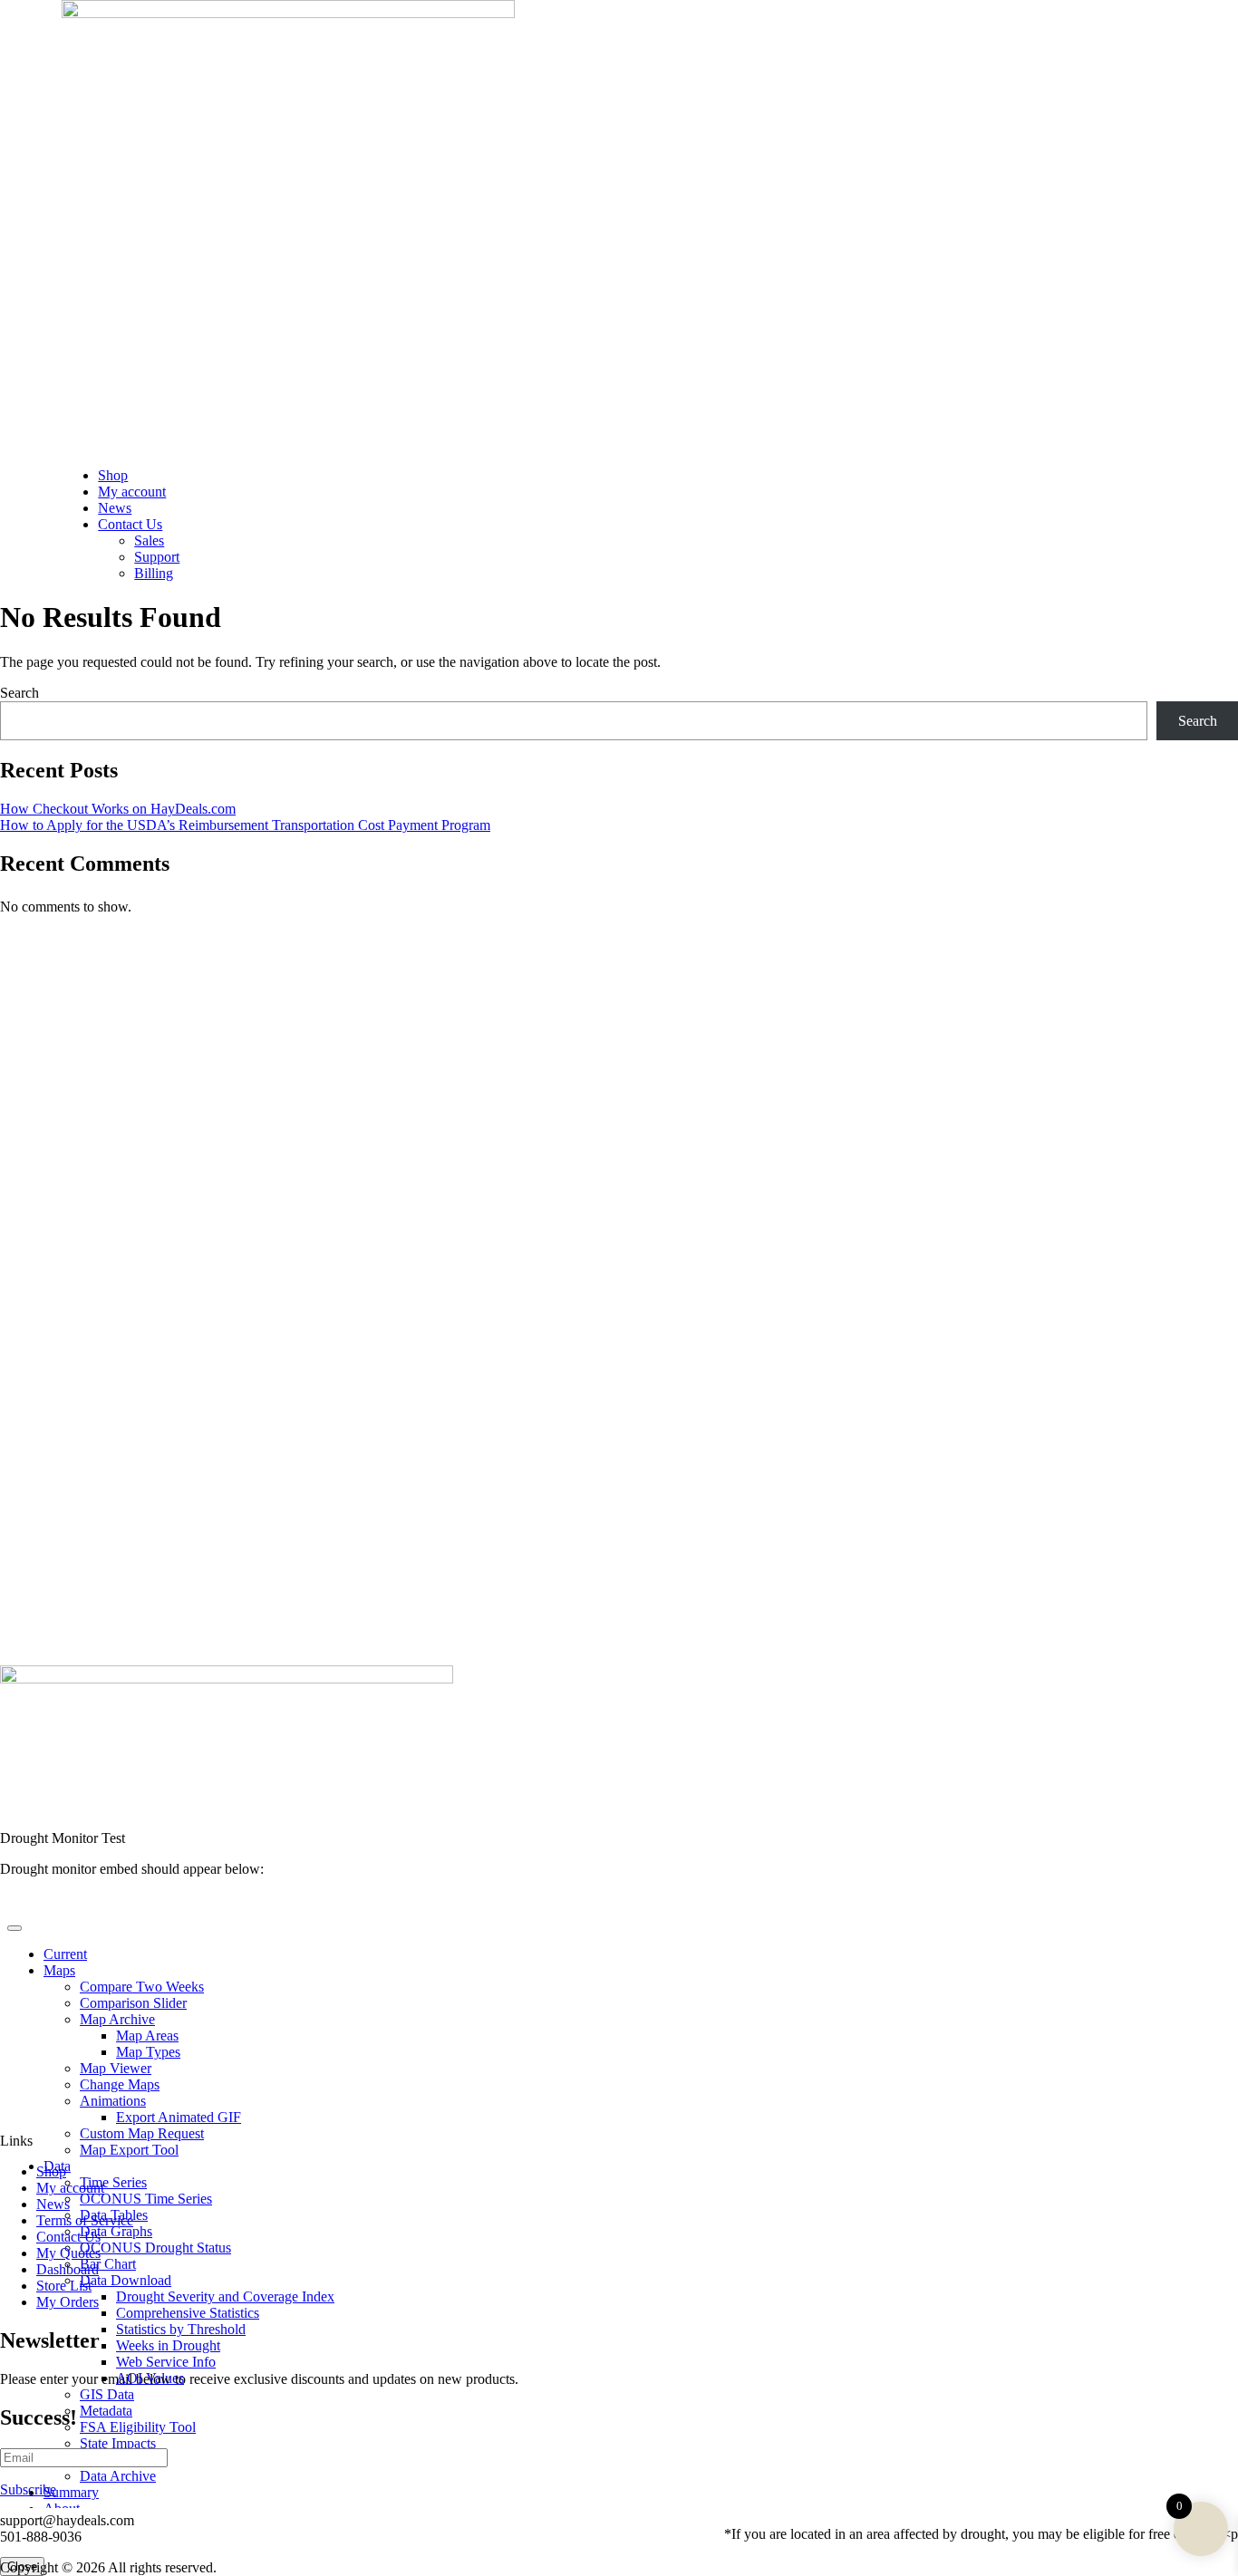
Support (157, 557)
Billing (154, 573)
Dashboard (68, 2269)
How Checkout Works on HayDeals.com (118, 809)
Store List (64, 2286)
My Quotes (68, 2253)
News (115, 508)
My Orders (68, 2302)
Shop (113, 475)
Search (19, 693)
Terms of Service (85, 2220)
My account (132, 492)
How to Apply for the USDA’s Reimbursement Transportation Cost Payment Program (245, 825)
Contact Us (130, 524)
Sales (149, 540)
